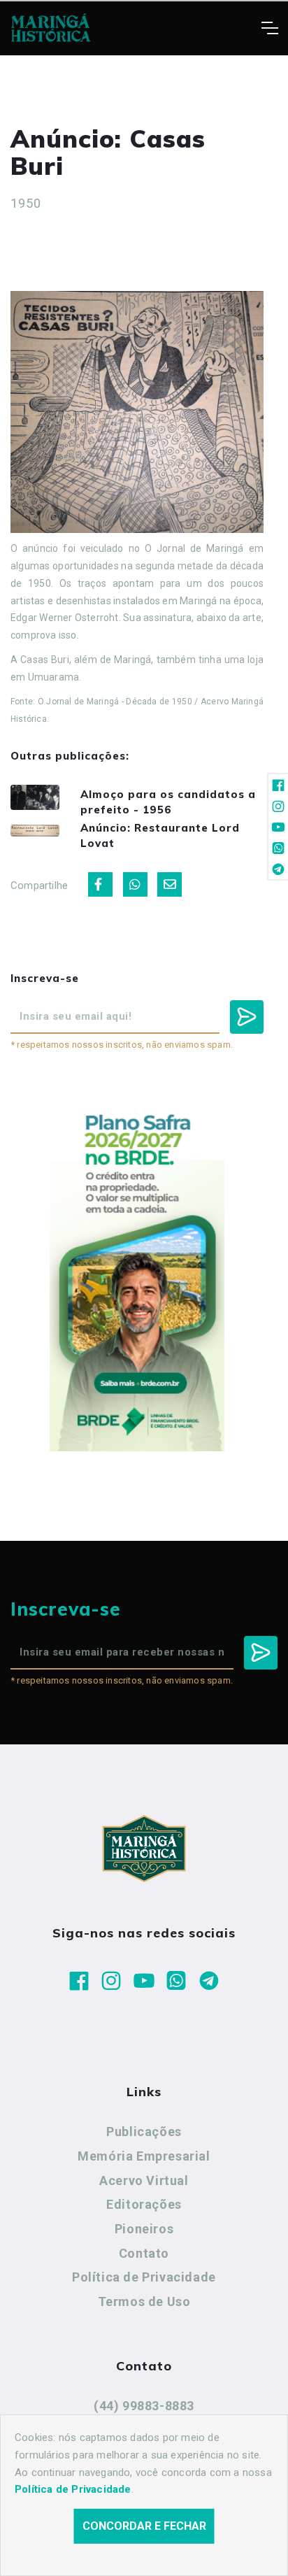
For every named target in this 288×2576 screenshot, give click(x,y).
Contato (144, 2253)
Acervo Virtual (144, 2180)
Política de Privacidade (144, 2277)
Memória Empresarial (144, 2156)
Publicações (144, 2132)
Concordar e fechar (144, 2526)
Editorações (144, 2204)
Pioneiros (144, 2229)
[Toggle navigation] (269, 28)
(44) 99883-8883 (144, 2406)
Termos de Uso (144, 2301)
